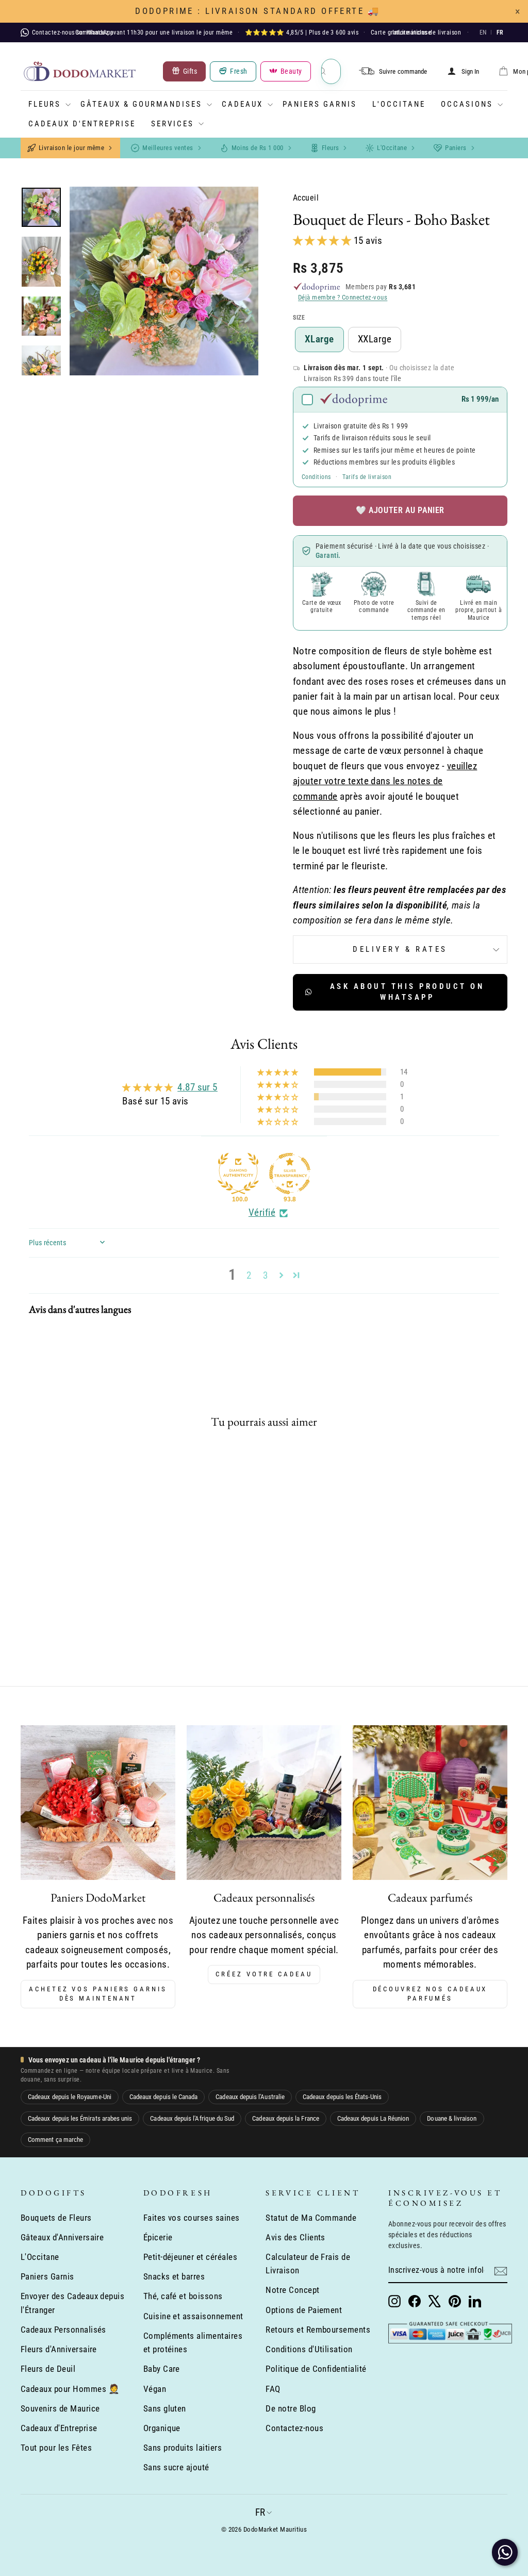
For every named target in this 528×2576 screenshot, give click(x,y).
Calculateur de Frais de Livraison (308, 2264)
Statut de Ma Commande (311, 2218)
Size (299, 318)
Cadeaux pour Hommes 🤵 (70, 2389)
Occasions (467, 104)
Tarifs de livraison (367, 477)
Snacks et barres (174, 2276)
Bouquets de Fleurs (56, 2218)
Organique (162, 2428)
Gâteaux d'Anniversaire (62, 2237)
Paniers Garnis (320, 104)
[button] (323, 241)
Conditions (316, 477)
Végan (155, 2389)
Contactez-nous (294, 2428)
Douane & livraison (452, 2118)
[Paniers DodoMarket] (98, 1803)
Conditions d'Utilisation (309, 2349)
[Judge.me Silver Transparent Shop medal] (290, 1174)
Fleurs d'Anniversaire (59, 2349)
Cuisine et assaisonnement (193, 2316)
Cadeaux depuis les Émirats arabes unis (80, 2118)
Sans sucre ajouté (176, 2467)
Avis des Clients (295, 2237)
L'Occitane (399, 104)
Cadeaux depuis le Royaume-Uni (70, 2097)
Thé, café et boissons (183, 2296)
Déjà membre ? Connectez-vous (343, 297)
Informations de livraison (427, 32)
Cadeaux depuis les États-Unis (342, 2097)
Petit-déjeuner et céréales (190, 2257)
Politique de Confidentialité (316, 2369)
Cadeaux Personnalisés (63, 2330)
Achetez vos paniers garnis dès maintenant (98, 1994)
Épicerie (158, 2237)
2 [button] (249, 1275)
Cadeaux (242, 104)
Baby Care (162, 2369)
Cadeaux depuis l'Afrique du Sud (192, 2118)
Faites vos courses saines (192, 2218)
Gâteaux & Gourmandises (141, 104)
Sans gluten (165, 2408)
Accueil (306, 198)
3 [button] (265, 1275)
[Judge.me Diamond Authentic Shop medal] (238, 1174)
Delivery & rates (400, 949)
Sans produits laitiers (183, 2448)
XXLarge (375, 339)
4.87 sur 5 (197, 1087)
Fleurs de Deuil (48, 2369)
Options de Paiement (304, 2310)
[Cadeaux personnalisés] (264, 1803)
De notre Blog (291, 2408)
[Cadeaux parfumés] (430, 1803)
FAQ (273, 2389)
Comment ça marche (55, 2140)
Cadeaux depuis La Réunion (373, 2118)
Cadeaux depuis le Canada (164, 2097)
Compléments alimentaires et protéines (193, 2342)
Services (172, 124)
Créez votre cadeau (264, 1974)
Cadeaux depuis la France (286, 2118)
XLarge (319, 339)
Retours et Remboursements (318, 2330)
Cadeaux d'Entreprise (82, 124)
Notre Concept (292, 2290)
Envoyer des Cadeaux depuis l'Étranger (72, 2303)
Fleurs (45, 104)
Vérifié (262, 1212)
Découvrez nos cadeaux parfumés (430, 1994)
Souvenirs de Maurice (60, 2408)
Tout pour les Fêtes (56, 2448)
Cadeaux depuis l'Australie (250, 2097)
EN (483, 32)
